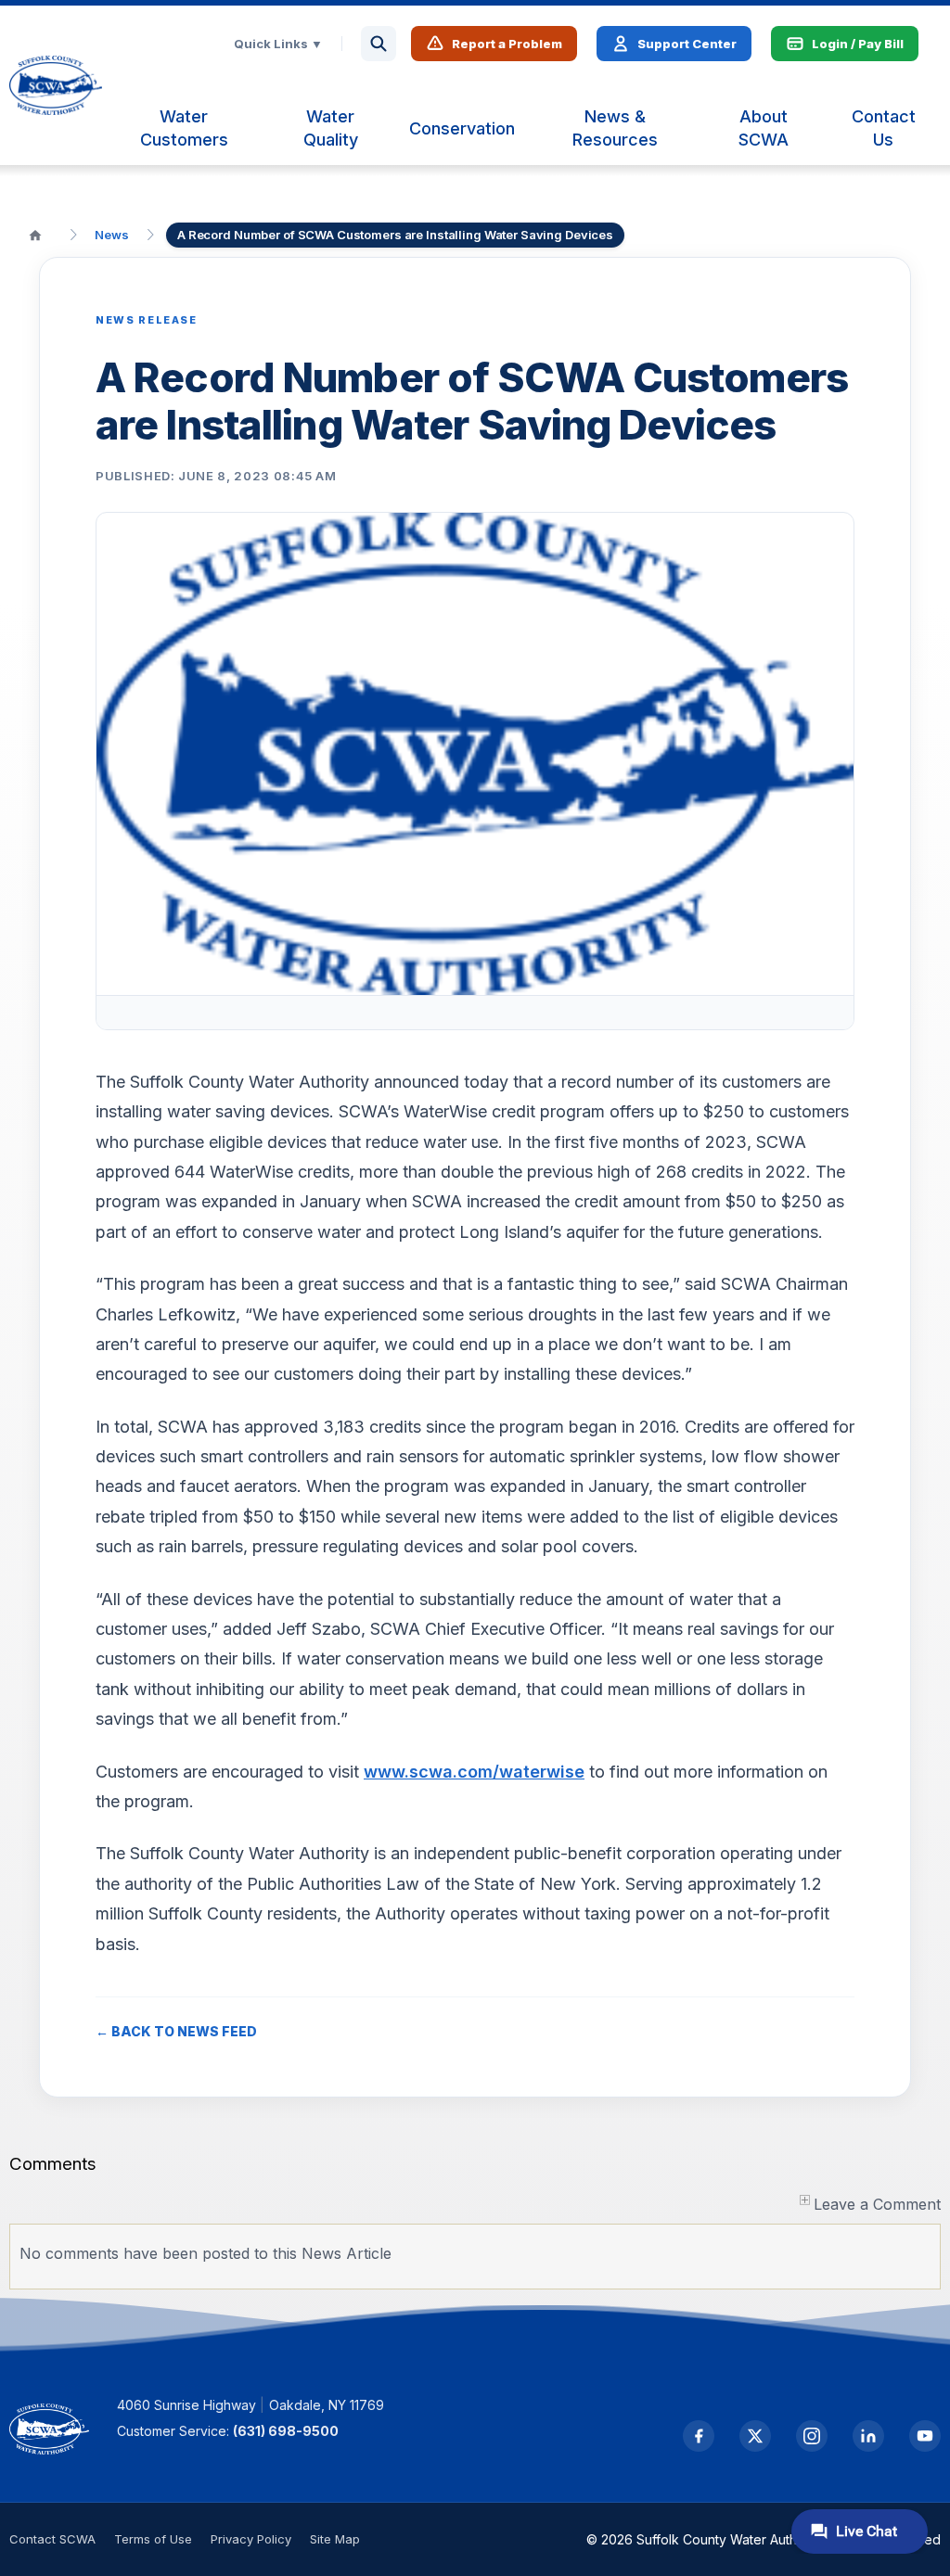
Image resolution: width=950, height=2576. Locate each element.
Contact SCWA (52, 2539)
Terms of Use (153, 2539)
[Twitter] (755, 2436)
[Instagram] (812, 2436)
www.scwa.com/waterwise (474, 1772)
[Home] (35, 235)
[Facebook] (699, 2436)
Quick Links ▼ (278, 44)
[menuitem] (184, 128)
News (112, 235)
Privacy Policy (251, 2539)
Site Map (335, 2539)
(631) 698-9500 (286, 2431)
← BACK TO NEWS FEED (176, 2031)
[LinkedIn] (868, 2436)
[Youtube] (925, 2436)
